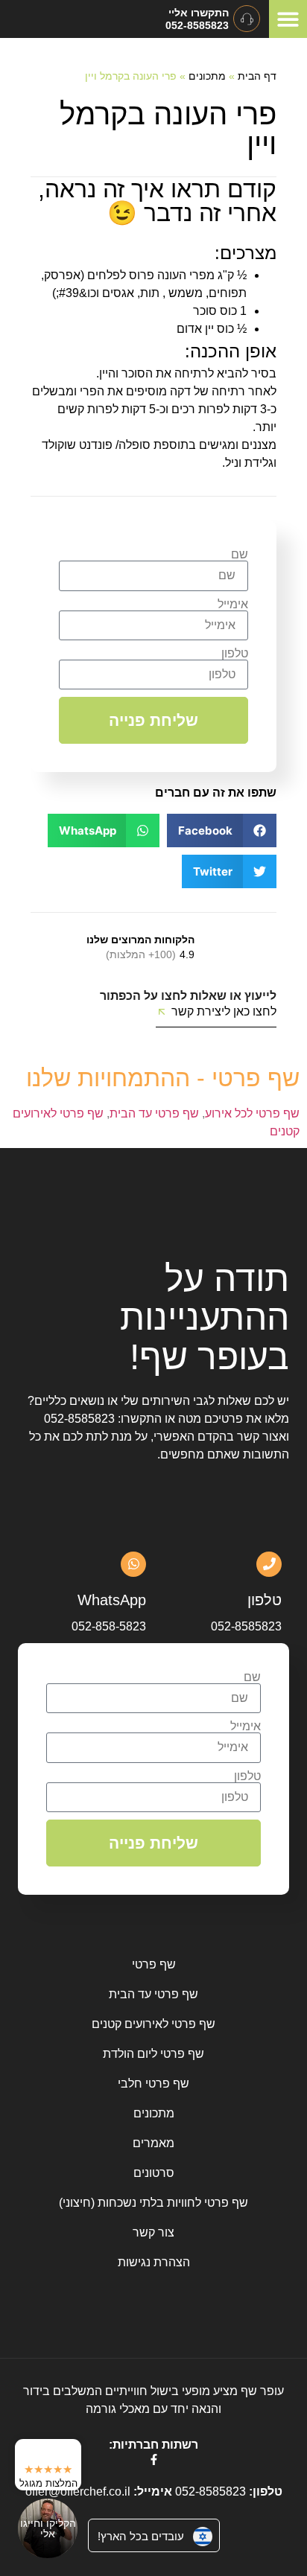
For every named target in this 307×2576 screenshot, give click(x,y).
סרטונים (154, 2173)
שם (240, 555)
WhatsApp (112, 1600)
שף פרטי (154, 1964)
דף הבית (257, 76)
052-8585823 (79, 1419)
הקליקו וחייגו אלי (48, 2528)
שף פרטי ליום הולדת (153, 2054)
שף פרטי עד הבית (154, 1113)
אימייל (233, 605)
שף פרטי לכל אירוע (252, 1113)
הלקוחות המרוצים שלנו (140, 940)
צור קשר (153, 2232)
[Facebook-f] (154, 2459)
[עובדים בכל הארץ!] (203, 2537)
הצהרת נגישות (154, 2262)
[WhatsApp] (133, 1564)
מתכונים (207, 76)
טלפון (235, 654)
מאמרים (153, 2143)
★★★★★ (48, 2469)
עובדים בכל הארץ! (141, 2536)
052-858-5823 (109, 1626)
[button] (288, 19)
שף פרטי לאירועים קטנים (153, 2024)
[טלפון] (269, 1564)
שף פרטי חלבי (153, 2084)
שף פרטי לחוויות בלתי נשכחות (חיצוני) (153, 2203)
